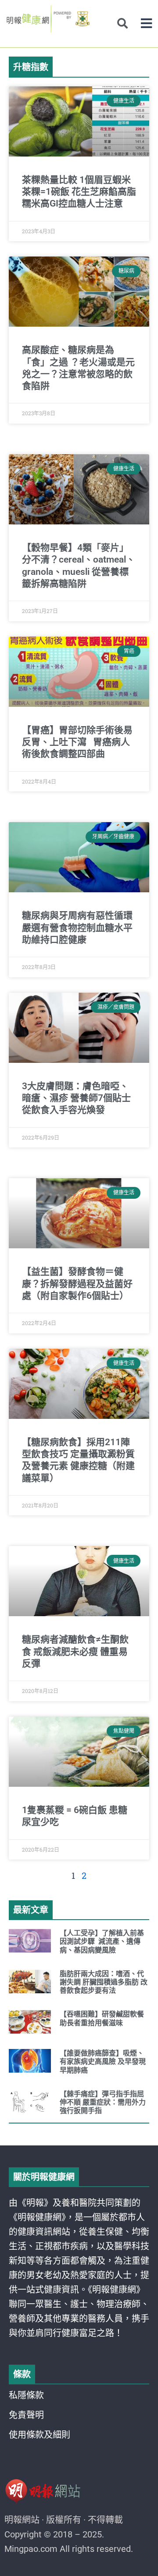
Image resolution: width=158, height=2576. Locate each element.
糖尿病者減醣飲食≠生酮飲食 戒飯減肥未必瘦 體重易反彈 (75, 1651)
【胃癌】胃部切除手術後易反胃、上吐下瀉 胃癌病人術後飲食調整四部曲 (77, 742)
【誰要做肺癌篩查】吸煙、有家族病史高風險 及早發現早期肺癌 (103, 2061)
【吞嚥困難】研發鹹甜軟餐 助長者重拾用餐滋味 (102, 2018)
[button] (146, 23)
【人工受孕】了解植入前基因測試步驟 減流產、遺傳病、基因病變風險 (102, 1941)
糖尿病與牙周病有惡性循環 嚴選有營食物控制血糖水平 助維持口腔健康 (77, 928)
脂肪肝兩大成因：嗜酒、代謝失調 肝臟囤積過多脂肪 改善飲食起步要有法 (104, 1982)
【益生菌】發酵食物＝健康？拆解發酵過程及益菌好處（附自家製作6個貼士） (77, 1284)
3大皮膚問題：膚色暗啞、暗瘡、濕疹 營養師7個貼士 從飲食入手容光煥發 (76, 1098)
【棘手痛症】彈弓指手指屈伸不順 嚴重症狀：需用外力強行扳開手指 (103, 2102)
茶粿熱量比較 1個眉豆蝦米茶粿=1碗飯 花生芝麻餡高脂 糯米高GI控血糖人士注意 (79, 192)
